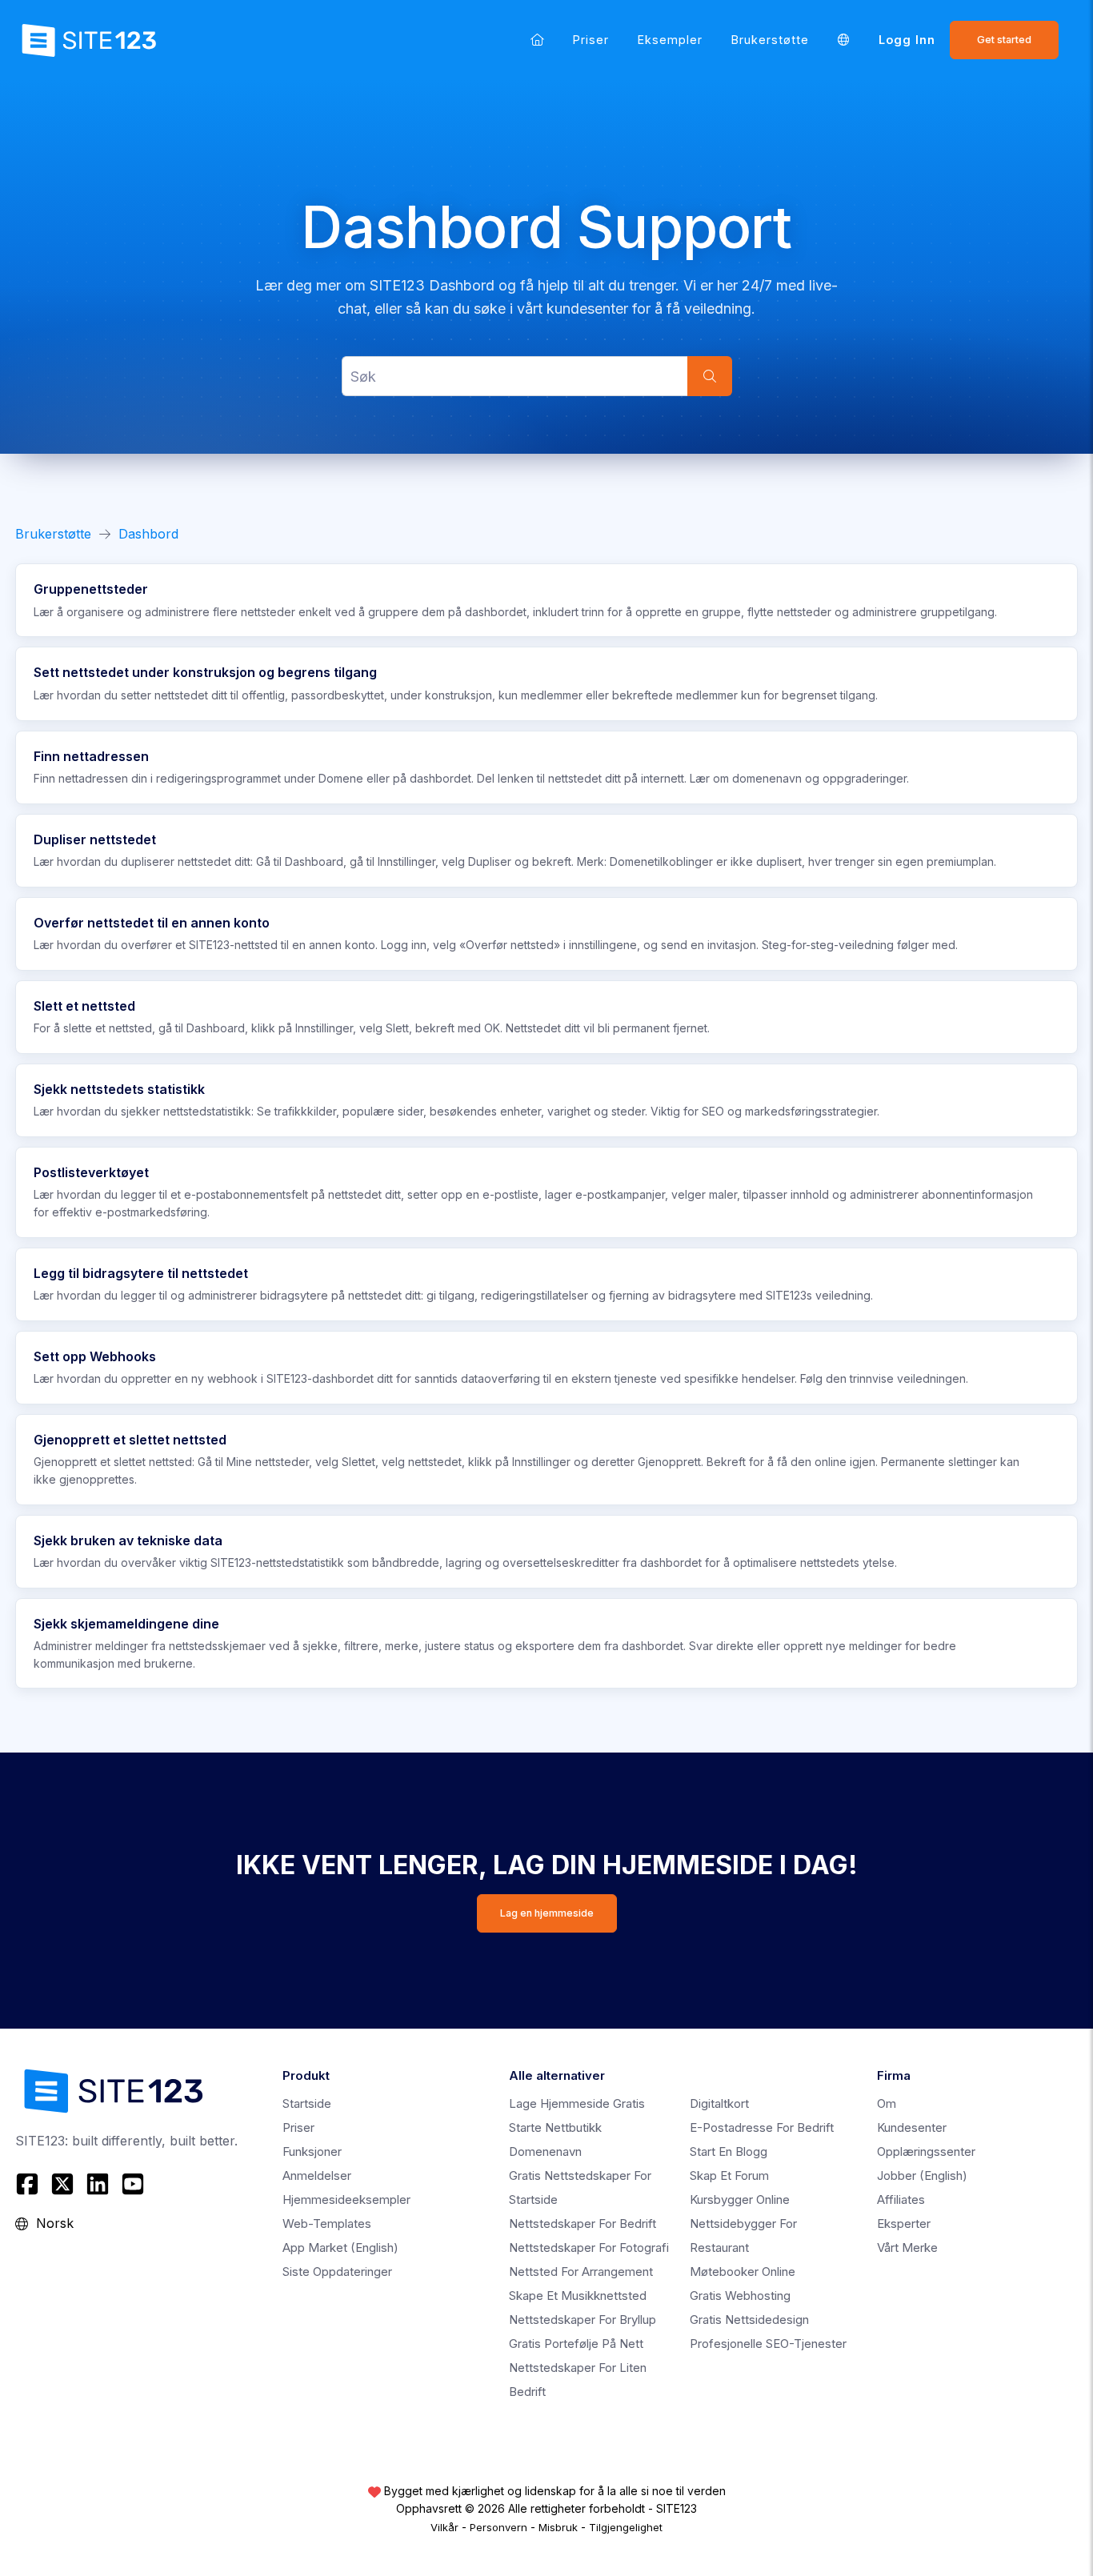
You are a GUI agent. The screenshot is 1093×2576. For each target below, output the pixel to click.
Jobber (922, 2175)
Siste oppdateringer (337, 2272)
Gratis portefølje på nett (576, 2344)
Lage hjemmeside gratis (577, 2103)
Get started (1004, 40)
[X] (62, 2184)
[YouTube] (133, 2184)
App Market (340, 2247)
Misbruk (558, 2527)
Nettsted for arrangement (581, 2272)
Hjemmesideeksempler (346, 2199)
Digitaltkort (719, 2103)
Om (887, 2103)
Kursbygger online (740, 2199)
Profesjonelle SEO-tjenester (768, 2344)
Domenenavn (545, 2151)
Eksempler (670, 40)
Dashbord (148, 534)
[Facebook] (29, 2184)
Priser (591, 40)
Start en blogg (729, 2151)
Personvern (498, 2527)
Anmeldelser (317, 2175)
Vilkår (444, 2527)
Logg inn (907, 40)
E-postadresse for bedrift (762, 2127)
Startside (307, 2103)
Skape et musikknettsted (578, 2296)
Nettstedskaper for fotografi (589, 2247)
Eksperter (904, 2223)
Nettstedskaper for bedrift (583, 2223)
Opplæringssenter (926, 2151)
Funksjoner (312, 2151)
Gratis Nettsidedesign (749, 2320)
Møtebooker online (743, 2272)
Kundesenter (912, 2127)
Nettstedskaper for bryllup (583, 2320)
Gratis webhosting (740, 2296)
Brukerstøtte (770, 40)
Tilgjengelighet (626, 2527)
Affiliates (901, 2199)
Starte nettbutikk (555, 2127)
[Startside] (537, 40)
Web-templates (327, 2223)
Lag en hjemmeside (547, 1913)
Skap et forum (729, 2175)
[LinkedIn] (98, 2184)
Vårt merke (907, 2247)
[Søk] (710, 376)
